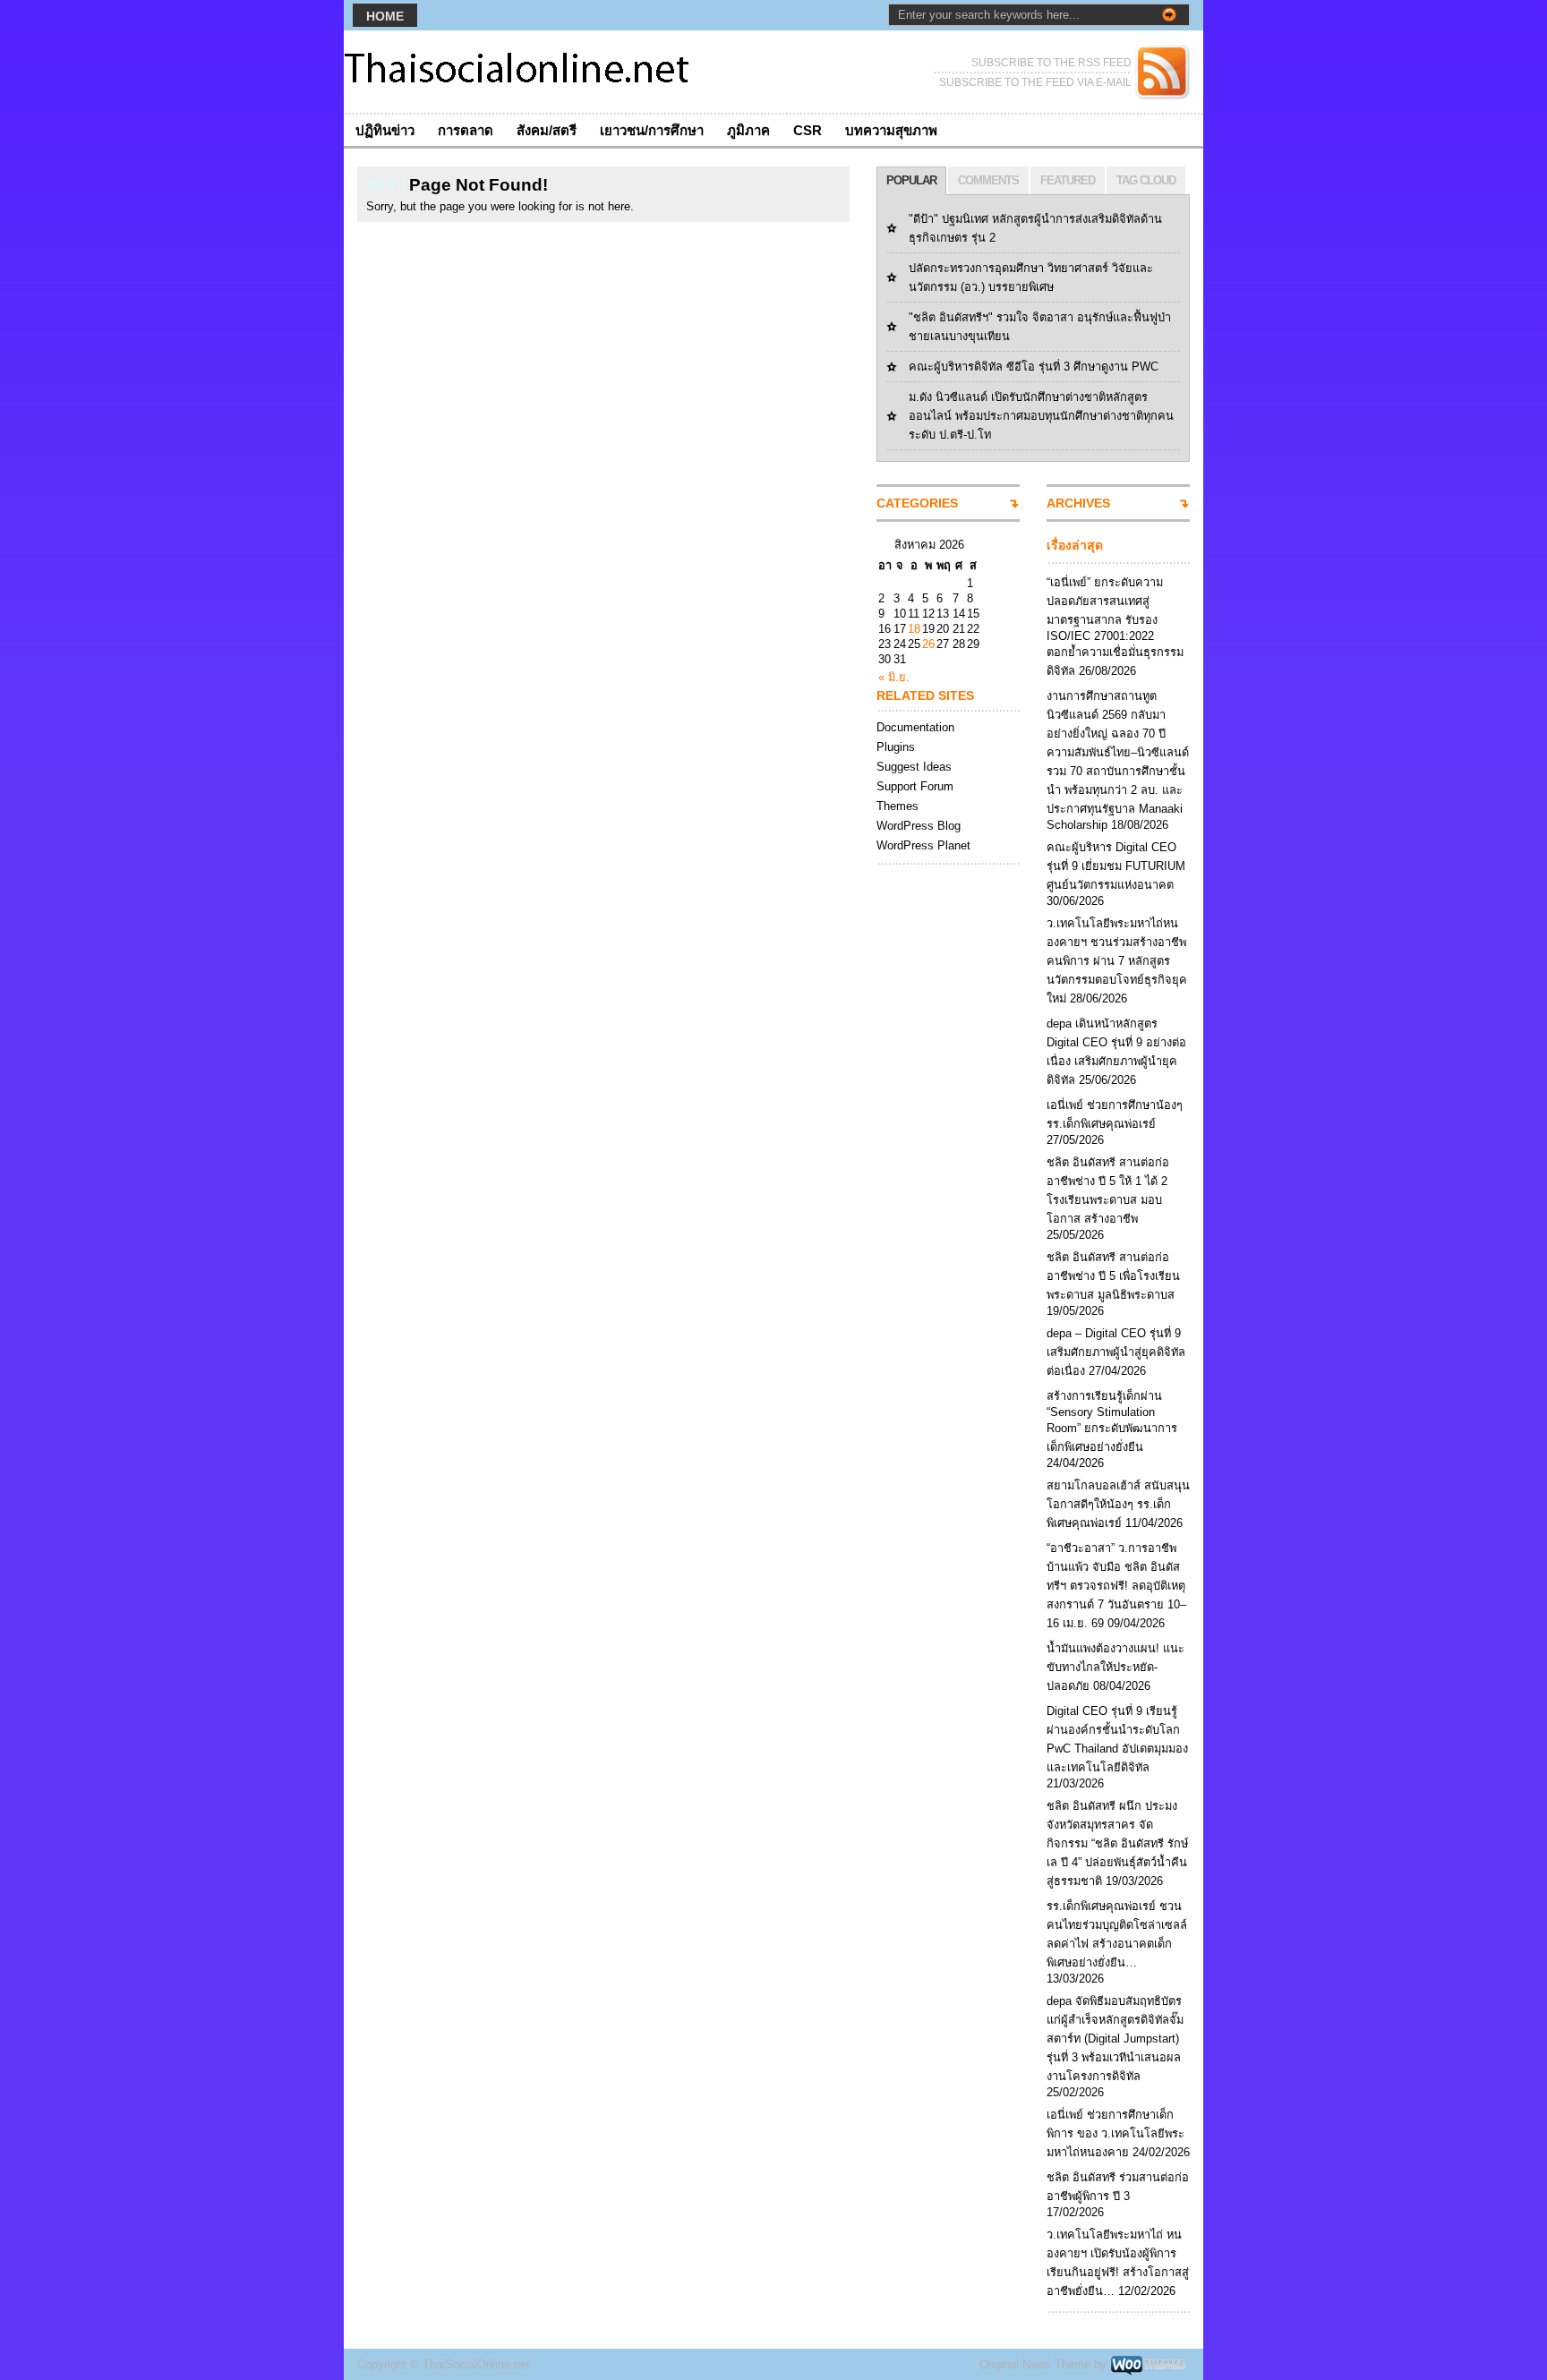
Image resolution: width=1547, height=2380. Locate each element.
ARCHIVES (1078, 503)
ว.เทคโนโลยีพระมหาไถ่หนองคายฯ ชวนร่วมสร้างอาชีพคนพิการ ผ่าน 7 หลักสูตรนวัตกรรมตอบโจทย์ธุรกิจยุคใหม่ (1117, 961)
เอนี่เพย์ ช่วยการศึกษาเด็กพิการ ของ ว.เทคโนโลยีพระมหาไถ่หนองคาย (1115, 2133)
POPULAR (911, 180)
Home (385, 16)
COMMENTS (988, 180)
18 (914, 629)
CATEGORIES (917, 503)
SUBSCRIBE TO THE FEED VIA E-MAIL (1035, 82)
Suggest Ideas (914, 767)
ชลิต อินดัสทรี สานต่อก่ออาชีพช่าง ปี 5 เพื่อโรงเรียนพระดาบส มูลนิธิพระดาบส (1113, 1276)
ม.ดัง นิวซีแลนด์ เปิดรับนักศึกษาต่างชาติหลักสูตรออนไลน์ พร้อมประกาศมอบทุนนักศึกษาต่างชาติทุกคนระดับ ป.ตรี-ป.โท (1041, 416)
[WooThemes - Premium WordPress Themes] (1148, 2364)
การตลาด (466, 130)
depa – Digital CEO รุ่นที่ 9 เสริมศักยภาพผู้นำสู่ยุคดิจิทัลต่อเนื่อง (1116, 1352)
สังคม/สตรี (547, 130)
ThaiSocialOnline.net (476, 2364)
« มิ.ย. (894, 677)
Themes (897, 806)
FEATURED (1068, 180)
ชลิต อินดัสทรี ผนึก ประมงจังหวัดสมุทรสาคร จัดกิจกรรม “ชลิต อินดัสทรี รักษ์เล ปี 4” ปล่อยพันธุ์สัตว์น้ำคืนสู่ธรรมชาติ (1117, 1843)
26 (928, 644)
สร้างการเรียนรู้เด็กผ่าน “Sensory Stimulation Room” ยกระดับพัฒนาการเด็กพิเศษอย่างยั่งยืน (1112, 1421)
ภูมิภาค (748, 130)
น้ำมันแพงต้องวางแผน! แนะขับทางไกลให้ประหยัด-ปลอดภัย (1115, 1667)
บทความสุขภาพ (891, 130)
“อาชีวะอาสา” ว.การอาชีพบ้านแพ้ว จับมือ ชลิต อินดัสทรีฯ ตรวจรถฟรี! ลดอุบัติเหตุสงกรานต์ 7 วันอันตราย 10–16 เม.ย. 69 (1116, 1586)
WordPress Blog (919, 826)
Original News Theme (1035, 2364)
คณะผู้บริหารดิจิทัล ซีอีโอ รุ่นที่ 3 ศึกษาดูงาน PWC (1034, 367)
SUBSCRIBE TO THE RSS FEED (1051, 63)
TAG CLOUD (1146, 180)
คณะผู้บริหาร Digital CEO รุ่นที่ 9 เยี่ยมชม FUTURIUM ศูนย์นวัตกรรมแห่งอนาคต (1116, 866)
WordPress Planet (923, 845)
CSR (808, 130)
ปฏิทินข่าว (385, 130)
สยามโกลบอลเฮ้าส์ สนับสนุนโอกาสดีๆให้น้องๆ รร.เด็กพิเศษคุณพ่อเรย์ (1118, 1504)
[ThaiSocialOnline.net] (518, 72)
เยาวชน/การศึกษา (652, 130)
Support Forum (915, 786)
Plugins (896, 747)
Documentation (915, 727)
